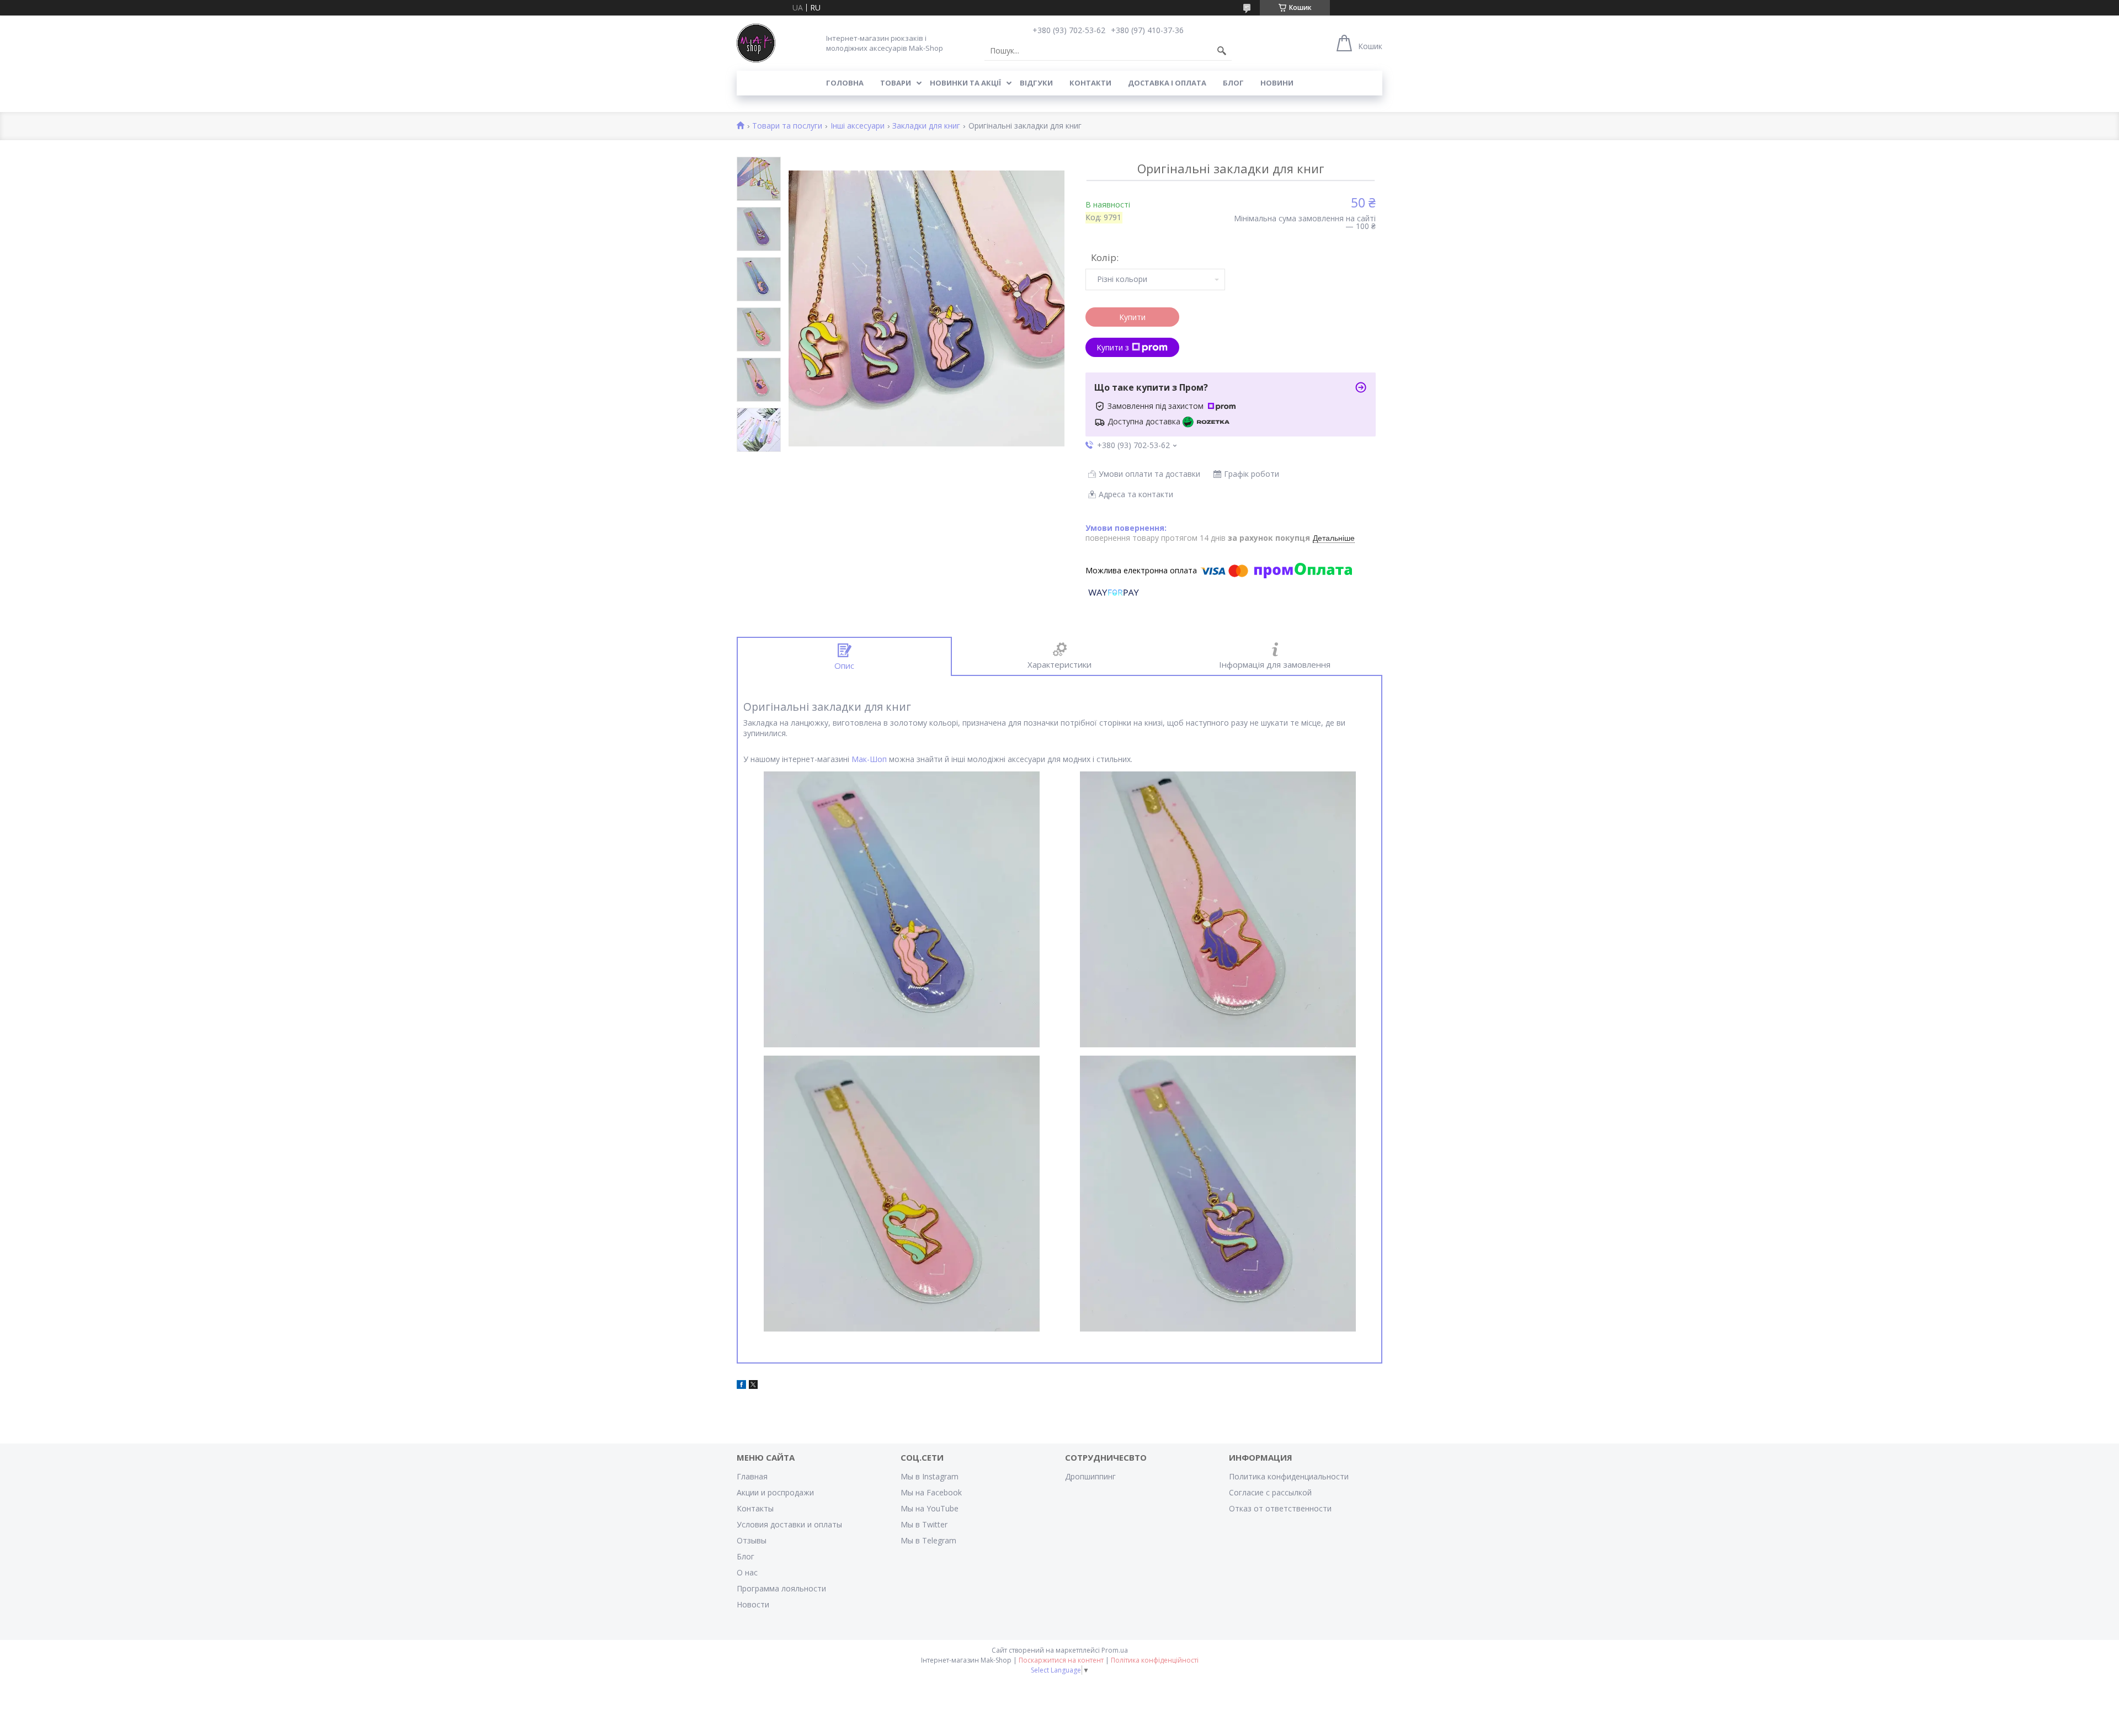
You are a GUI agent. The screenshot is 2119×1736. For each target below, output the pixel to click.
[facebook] (741, 1386)
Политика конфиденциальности (1289, 1476)
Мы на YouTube (930, 1508)
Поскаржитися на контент (1061, 1660)
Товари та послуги (787, 126)
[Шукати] (1222, 51)
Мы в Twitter (924, 1524)
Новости (753, 1604)
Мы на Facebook (931, 1492)
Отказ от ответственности (1280, 1508)
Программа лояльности (781, 1588)
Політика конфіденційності (1155, 1660)
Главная (752, 1476)
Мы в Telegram (928, 1540)
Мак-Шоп (869, 759)
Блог (1233, 83)
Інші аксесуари (858, 126)
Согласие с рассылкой (1270, 1492)
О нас (747, 1572)
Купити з (1113, 347)
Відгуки (1036, 83)
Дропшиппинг (1090, 1476)
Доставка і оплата (1167, 83)
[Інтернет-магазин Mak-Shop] (756, 43)
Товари (896, 83)
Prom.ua (1115, 1650)
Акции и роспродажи (775, 1492)
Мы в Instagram (930, 1476)
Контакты (755, 1508)
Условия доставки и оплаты (789, 1524)
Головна (845, 83)
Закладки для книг (926, 126)
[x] (753, 1386)
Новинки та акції (965, 83)
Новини (1277, 83)
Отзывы (752, 1540)
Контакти (1090, 83)
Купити (1132, 317)
